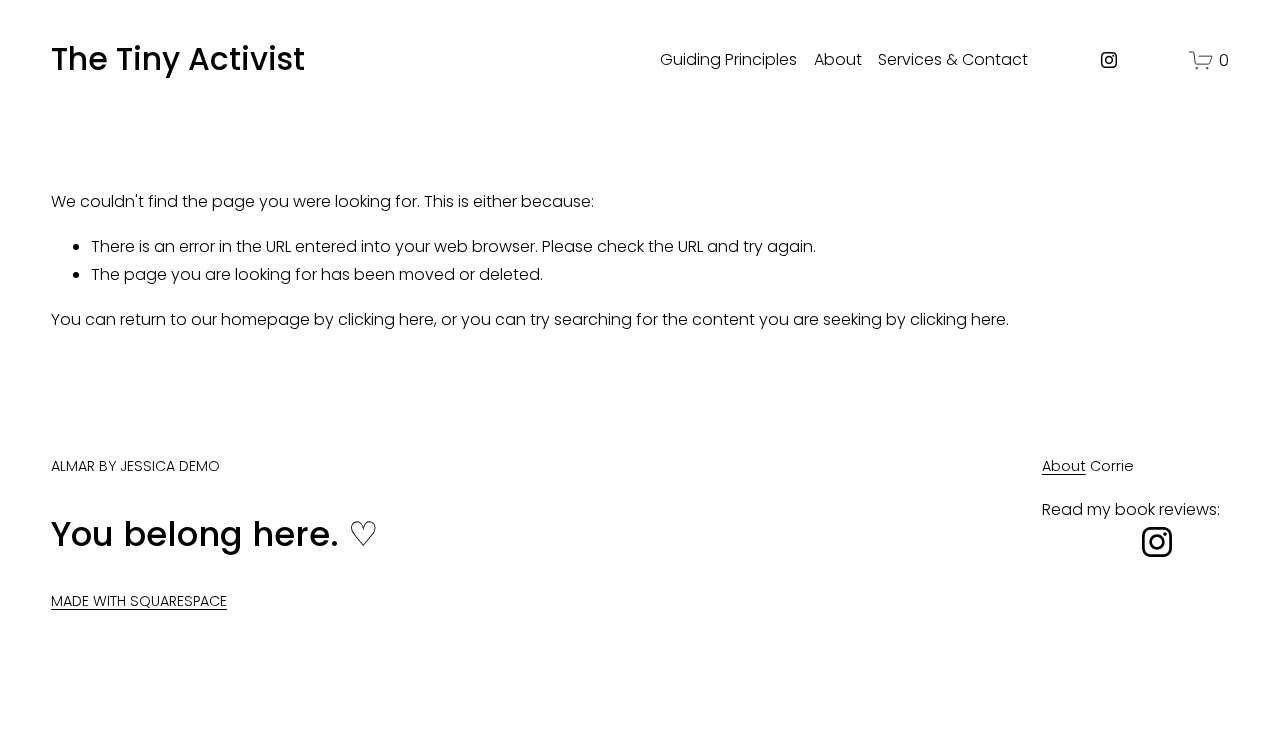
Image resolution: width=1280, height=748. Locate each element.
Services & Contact (953, 59)
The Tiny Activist (178, 59)
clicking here (386, 319)
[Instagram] (1109, 60)
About (838, 59)
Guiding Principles (728, 59)
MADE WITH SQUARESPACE (139, 601)
